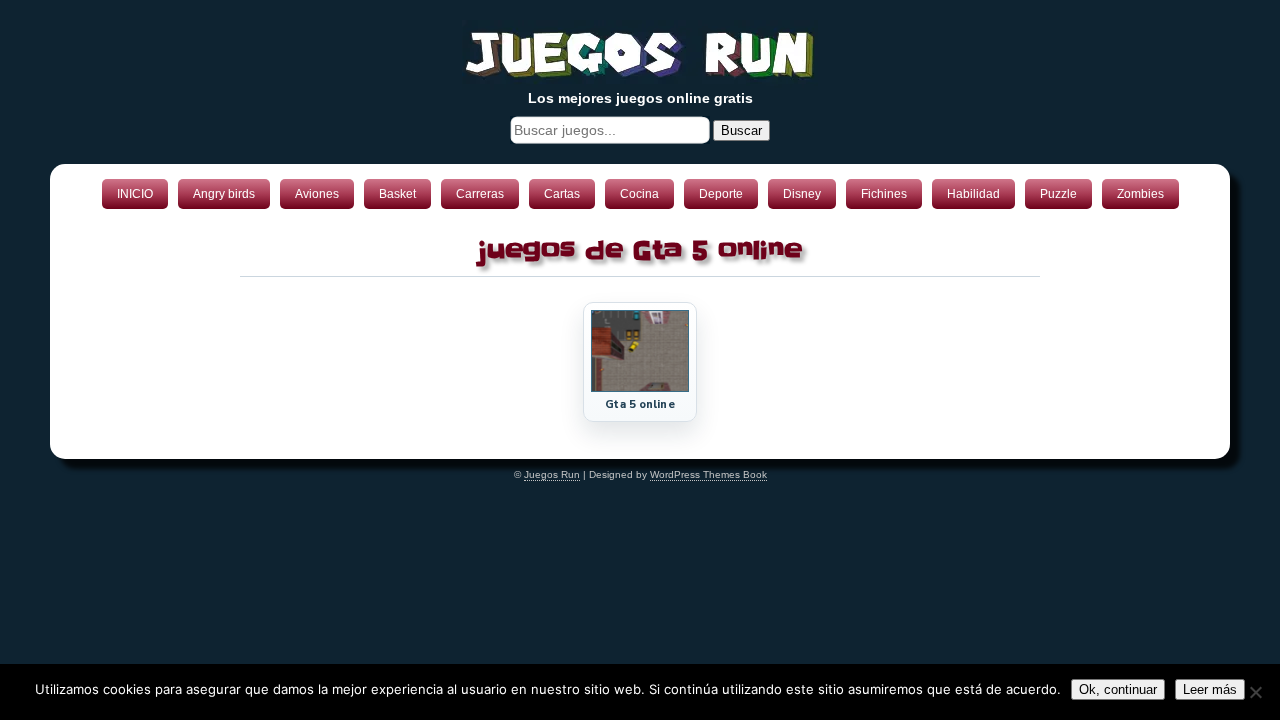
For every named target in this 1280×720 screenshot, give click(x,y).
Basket (397, 194)
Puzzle (1058, 194)
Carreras (480, 194)
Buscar (741, 130)
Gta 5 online (639, 404)
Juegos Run (552, 474)
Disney (802, 194)
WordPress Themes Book (708, 474)
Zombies (1140, 194)
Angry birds (224, 194)
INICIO (135, 194)
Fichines (884, 194)
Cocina (639, 194)
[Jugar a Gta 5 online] (640, 388)
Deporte (721, 194)
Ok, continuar (1118, 689)
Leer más (1210, 689)
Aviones (317, 194)
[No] (1255, 692)
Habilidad (973, 194)
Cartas (562, 194)
